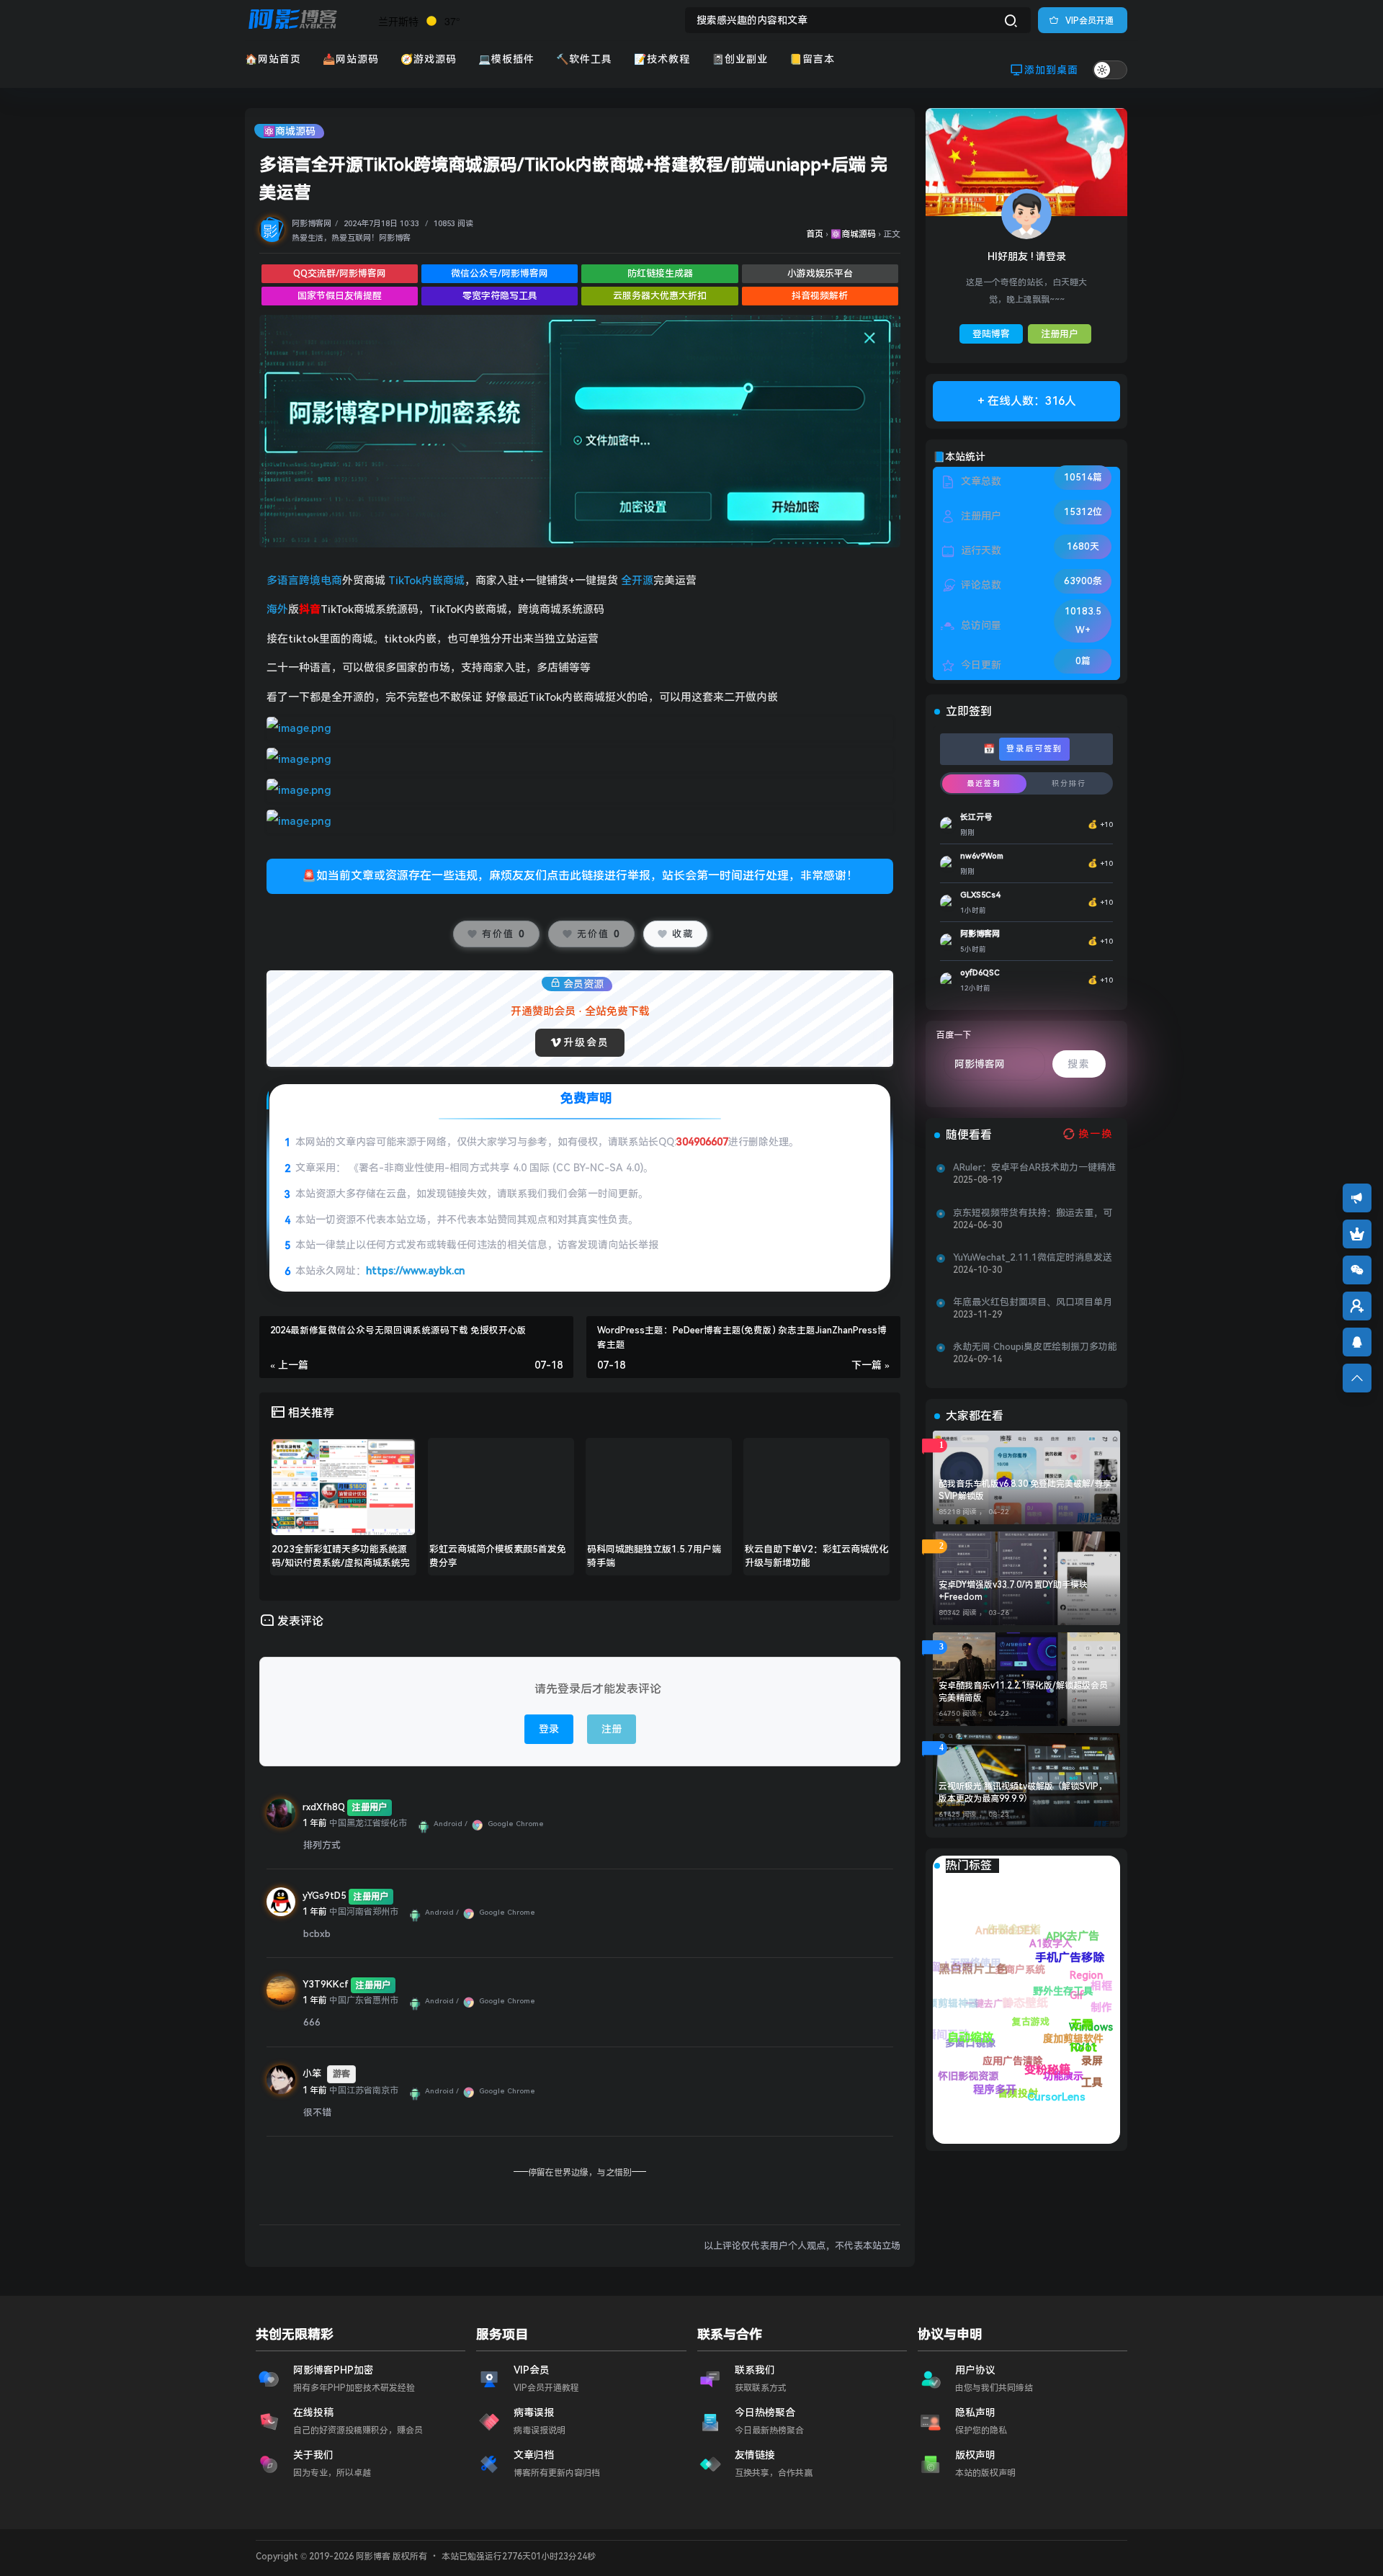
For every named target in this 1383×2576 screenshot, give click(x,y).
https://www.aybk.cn (415, 1271)
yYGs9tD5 (325, 1896)
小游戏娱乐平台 (820, 273)
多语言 (283, 581)
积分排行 (1069, 783)
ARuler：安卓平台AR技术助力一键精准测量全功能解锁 (1034, 1168)
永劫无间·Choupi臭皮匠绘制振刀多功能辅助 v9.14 (1035, 1347)
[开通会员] (1357, 1234)
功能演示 (955, 1973)
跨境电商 (321, 581)
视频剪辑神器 (1041, 2100)
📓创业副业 (740, 59)
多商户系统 (1092, 2043)
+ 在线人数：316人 (1027, 401)
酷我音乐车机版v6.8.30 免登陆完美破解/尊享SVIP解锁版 (1025, 1490)
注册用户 (1060, 334)
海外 (277, 609)
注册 (612, 1729)
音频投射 (940, 2026)
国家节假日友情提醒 (340, 296)
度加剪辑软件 (1005, 1955)
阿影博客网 (312, 224)
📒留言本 (812, 59)
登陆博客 (991, 334)
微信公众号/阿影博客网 (500, 273)
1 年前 (315, 1823)
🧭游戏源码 (429, 59)
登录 (549, 1729)
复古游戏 (1031, 2017)
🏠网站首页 (273, 59)
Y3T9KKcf (326, 1984)
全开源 (637, 581)
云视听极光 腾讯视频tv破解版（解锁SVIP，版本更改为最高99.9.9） (1023, 1793)
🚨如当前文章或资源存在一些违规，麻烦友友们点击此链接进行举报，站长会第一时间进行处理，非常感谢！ (580, 876)
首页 (815, 234)
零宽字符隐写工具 (500, 296)
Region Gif (1075, 1938)
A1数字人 (1101, 2010)
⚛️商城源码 (289, 131)
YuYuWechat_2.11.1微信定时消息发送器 (1033, 1258)
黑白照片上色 (1046, 2044)
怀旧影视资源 (964, 2072)
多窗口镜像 (997, 2092)
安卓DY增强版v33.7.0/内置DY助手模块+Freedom (1013, 1591)
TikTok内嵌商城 (426, 581)
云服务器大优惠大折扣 (660, 296)
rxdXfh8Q (324, 1807)
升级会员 (586, 1042)
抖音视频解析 (820, 296)
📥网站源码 (351, 59)
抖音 (310, 609)
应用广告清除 (973, 2043)
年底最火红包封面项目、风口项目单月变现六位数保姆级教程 (1033, 1302)
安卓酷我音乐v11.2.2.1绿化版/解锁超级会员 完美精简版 (1023, 1692)
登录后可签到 (1034, 749)
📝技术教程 (662, 59)
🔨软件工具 (584, 59)
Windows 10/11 (1017, 1926)
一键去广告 (1055, 2077)
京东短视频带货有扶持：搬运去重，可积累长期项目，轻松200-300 (1033, 1213)
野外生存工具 (1076, 1969)
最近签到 (984, 783)
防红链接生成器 (660, 273)
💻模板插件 (506, 59)
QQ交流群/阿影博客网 (340, 273)
